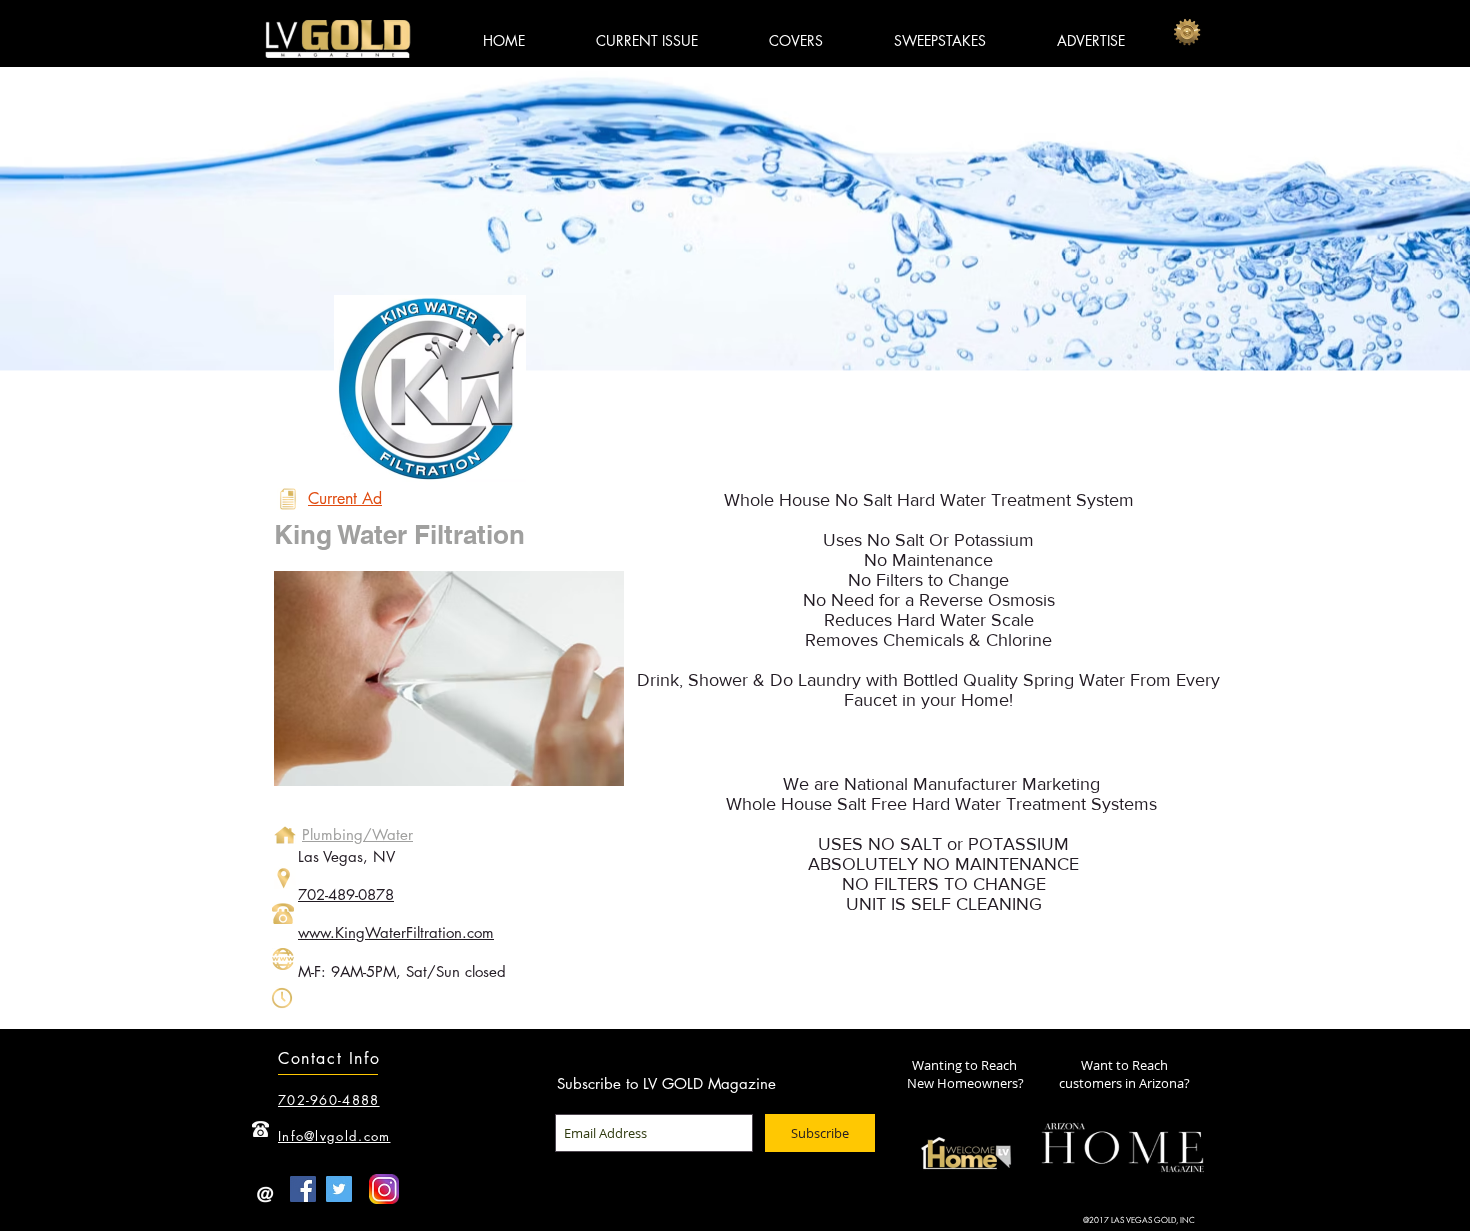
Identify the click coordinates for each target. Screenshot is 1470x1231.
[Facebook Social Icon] (303, 1189)
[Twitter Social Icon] (339, 1189)
